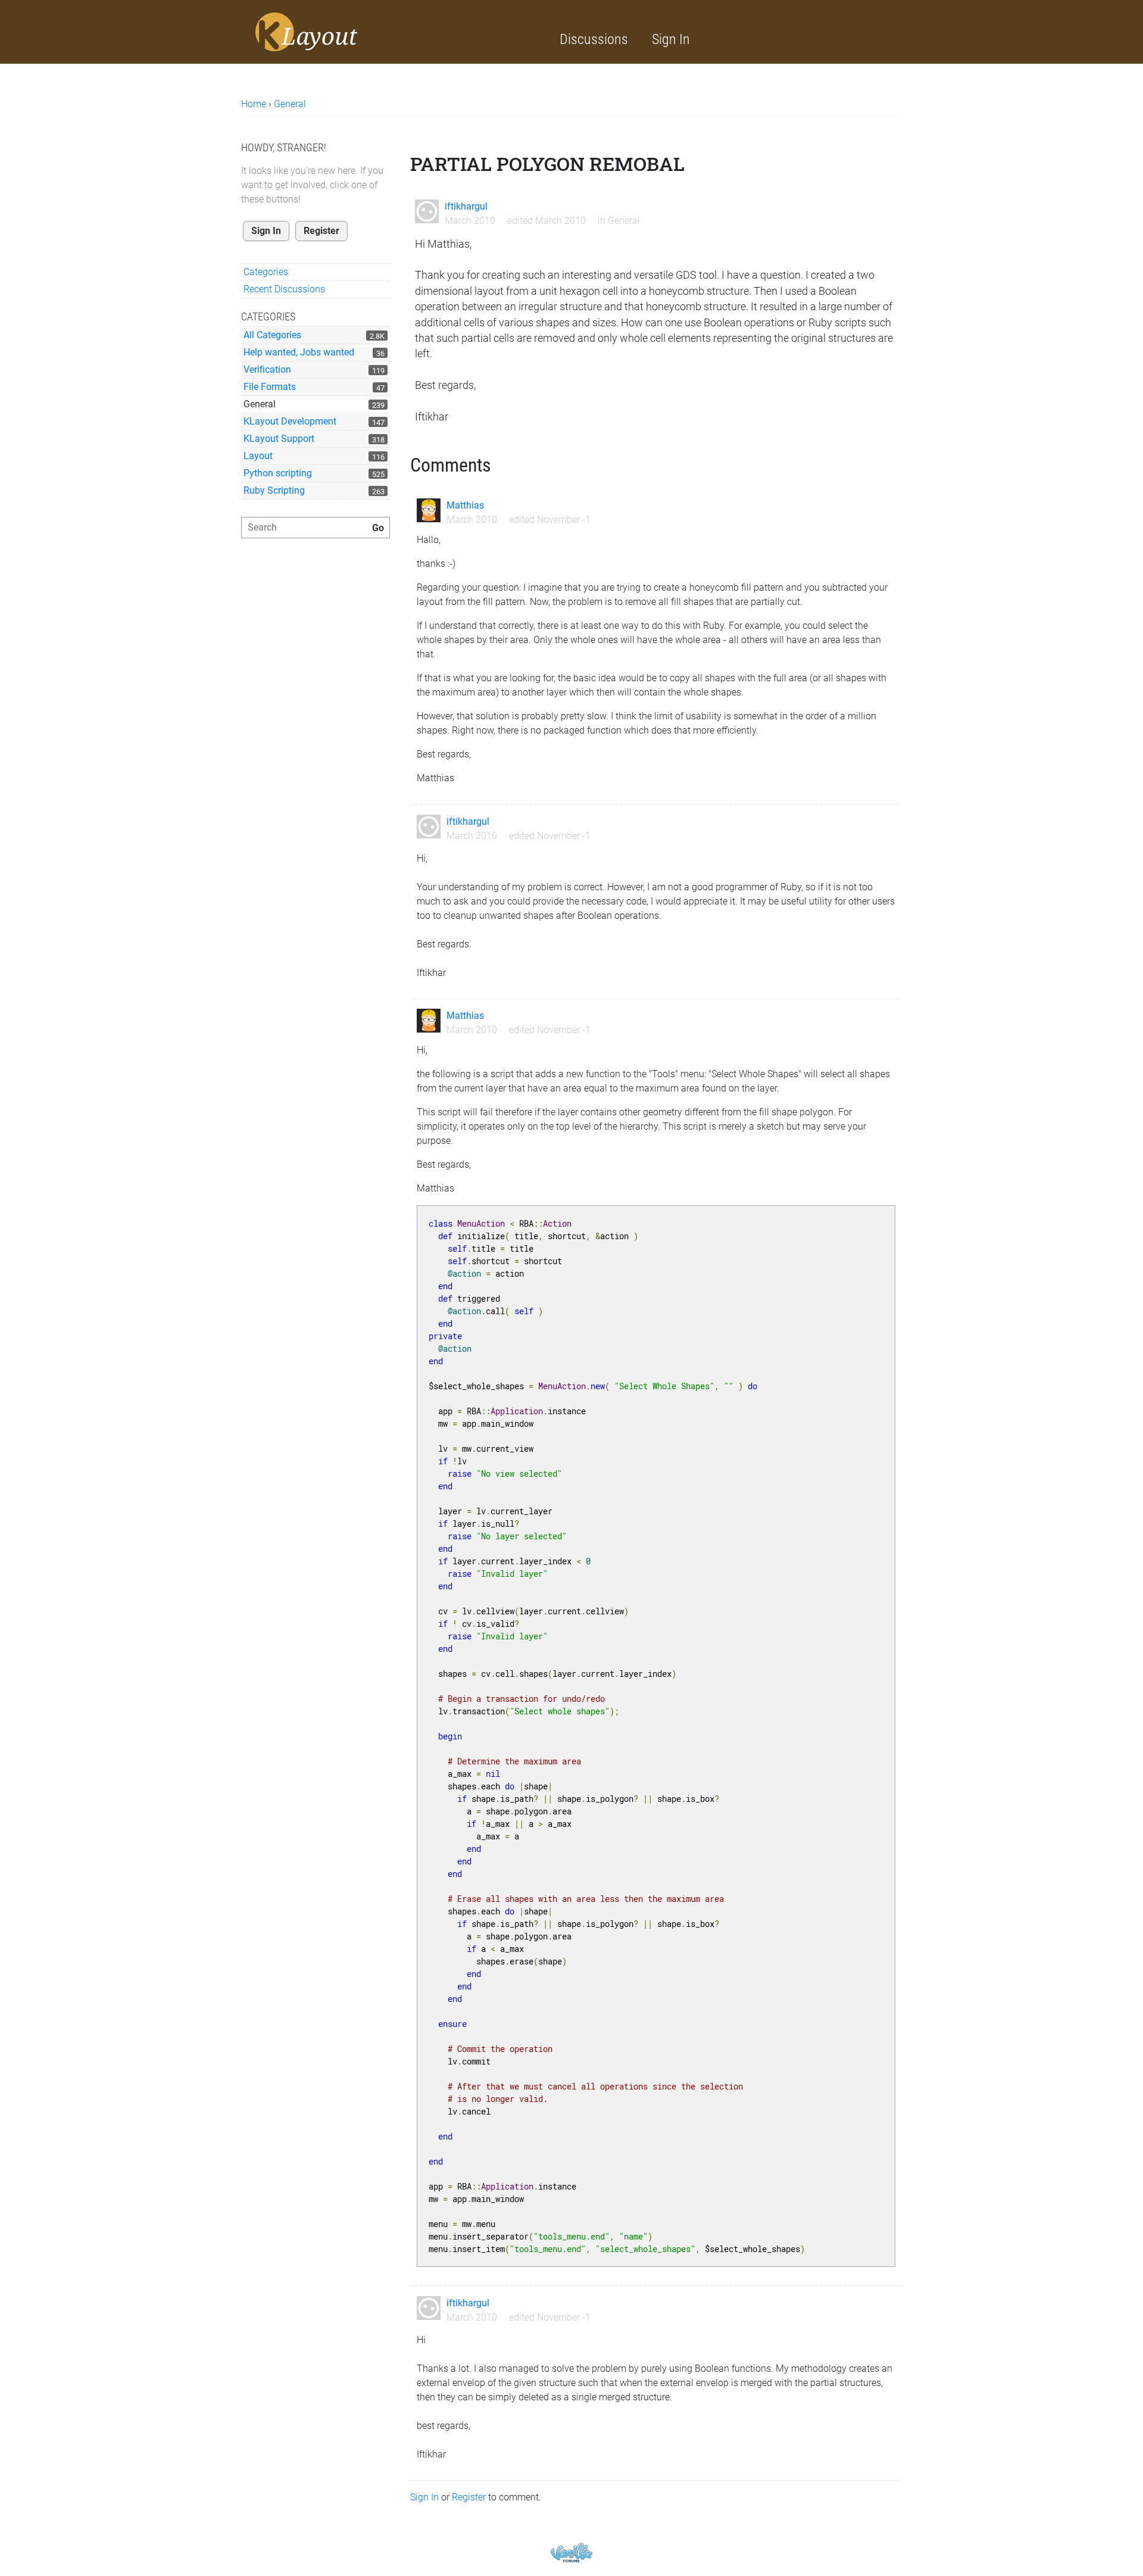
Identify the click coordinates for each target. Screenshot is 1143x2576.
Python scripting (278, 473)
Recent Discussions (284, 289)
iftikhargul (466, 206)
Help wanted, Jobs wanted (299, 352)
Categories (266, 272)
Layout (258, 456)
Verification (267, 369)
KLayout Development (290, 421)
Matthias (465, 505)
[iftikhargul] (427, 211)
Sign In (671, 39)
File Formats (270, 387)
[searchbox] (316, 528)
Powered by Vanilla (571, 2552)
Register (321, 231)
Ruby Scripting (274, 490)
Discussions (594, 39)
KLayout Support (279, 439)
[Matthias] (429, 510)
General (260, 404)
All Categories (272, 335)
